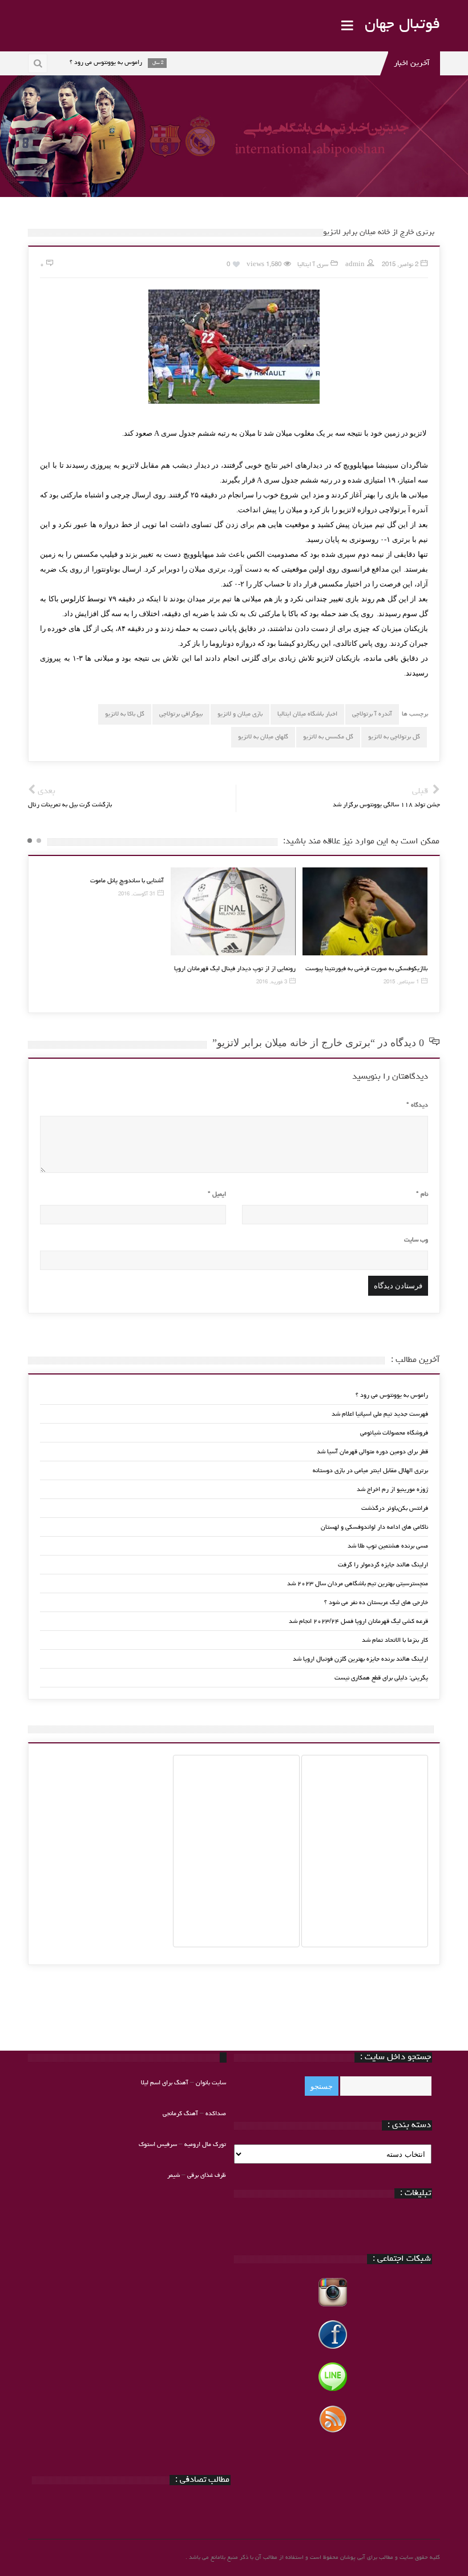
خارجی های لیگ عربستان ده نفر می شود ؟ (376, 1603)
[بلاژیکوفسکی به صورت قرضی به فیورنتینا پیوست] (365, 912)
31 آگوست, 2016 (137, 895)
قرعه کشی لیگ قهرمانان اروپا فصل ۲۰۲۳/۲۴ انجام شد (358, 1621)
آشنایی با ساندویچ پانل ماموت (127, 881)
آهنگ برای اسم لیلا (165, 2083)
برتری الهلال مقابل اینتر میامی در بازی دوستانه (370, 1471)
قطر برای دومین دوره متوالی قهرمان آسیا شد (372, 1452)
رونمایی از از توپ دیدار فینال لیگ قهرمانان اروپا (235, 969)
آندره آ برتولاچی (372, 714)
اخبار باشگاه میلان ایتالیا (307, 714)
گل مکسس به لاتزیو (328, 737)
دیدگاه (417, 1105)
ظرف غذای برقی (207, 2175)
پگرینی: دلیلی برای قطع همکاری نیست (381, 1678)
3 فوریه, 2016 (272, 982)
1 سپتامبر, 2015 (401, 982)
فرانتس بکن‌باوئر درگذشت (395, 1508)
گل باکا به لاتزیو (125, 714)
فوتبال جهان (402, 25)
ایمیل (217, 1194)
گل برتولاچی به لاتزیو (394, 737)
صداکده (216, 2114)
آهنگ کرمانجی (180, 2114)
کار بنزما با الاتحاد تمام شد (395, 1640)
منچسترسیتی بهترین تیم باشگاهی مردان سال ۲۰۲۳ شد (358, 1584)
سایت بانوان (211, 2083)
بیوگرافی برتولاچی (181, 714)
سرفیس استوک (159, 2145)
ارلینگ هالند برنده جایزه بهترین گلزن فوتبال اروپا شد (360, 1659)
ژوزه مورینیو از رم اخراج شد (392, 1490)
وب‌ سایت (416, 1240)
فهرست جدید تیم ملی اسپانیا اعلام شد (380, 1414)
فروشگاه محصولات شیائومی (394, 1433)
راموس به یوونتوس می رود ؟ (392, 1395)
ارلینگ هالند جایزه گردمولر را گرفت (383, 1565)
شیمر (174, 2175)
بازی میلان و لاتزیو (240, 714)
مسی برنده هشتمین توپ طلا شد (388, 1546)
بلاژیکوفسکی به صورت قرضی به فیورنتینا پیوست (366, 969)
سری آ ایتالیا (313, 265)
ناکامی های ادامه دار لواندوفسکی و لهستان (374, 1527)
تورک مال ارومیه (205, 2145)
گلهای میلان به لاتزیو (263, 737)
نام (422, 1194)
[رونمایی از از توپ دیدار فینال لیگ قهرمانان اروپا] (233, 912)
